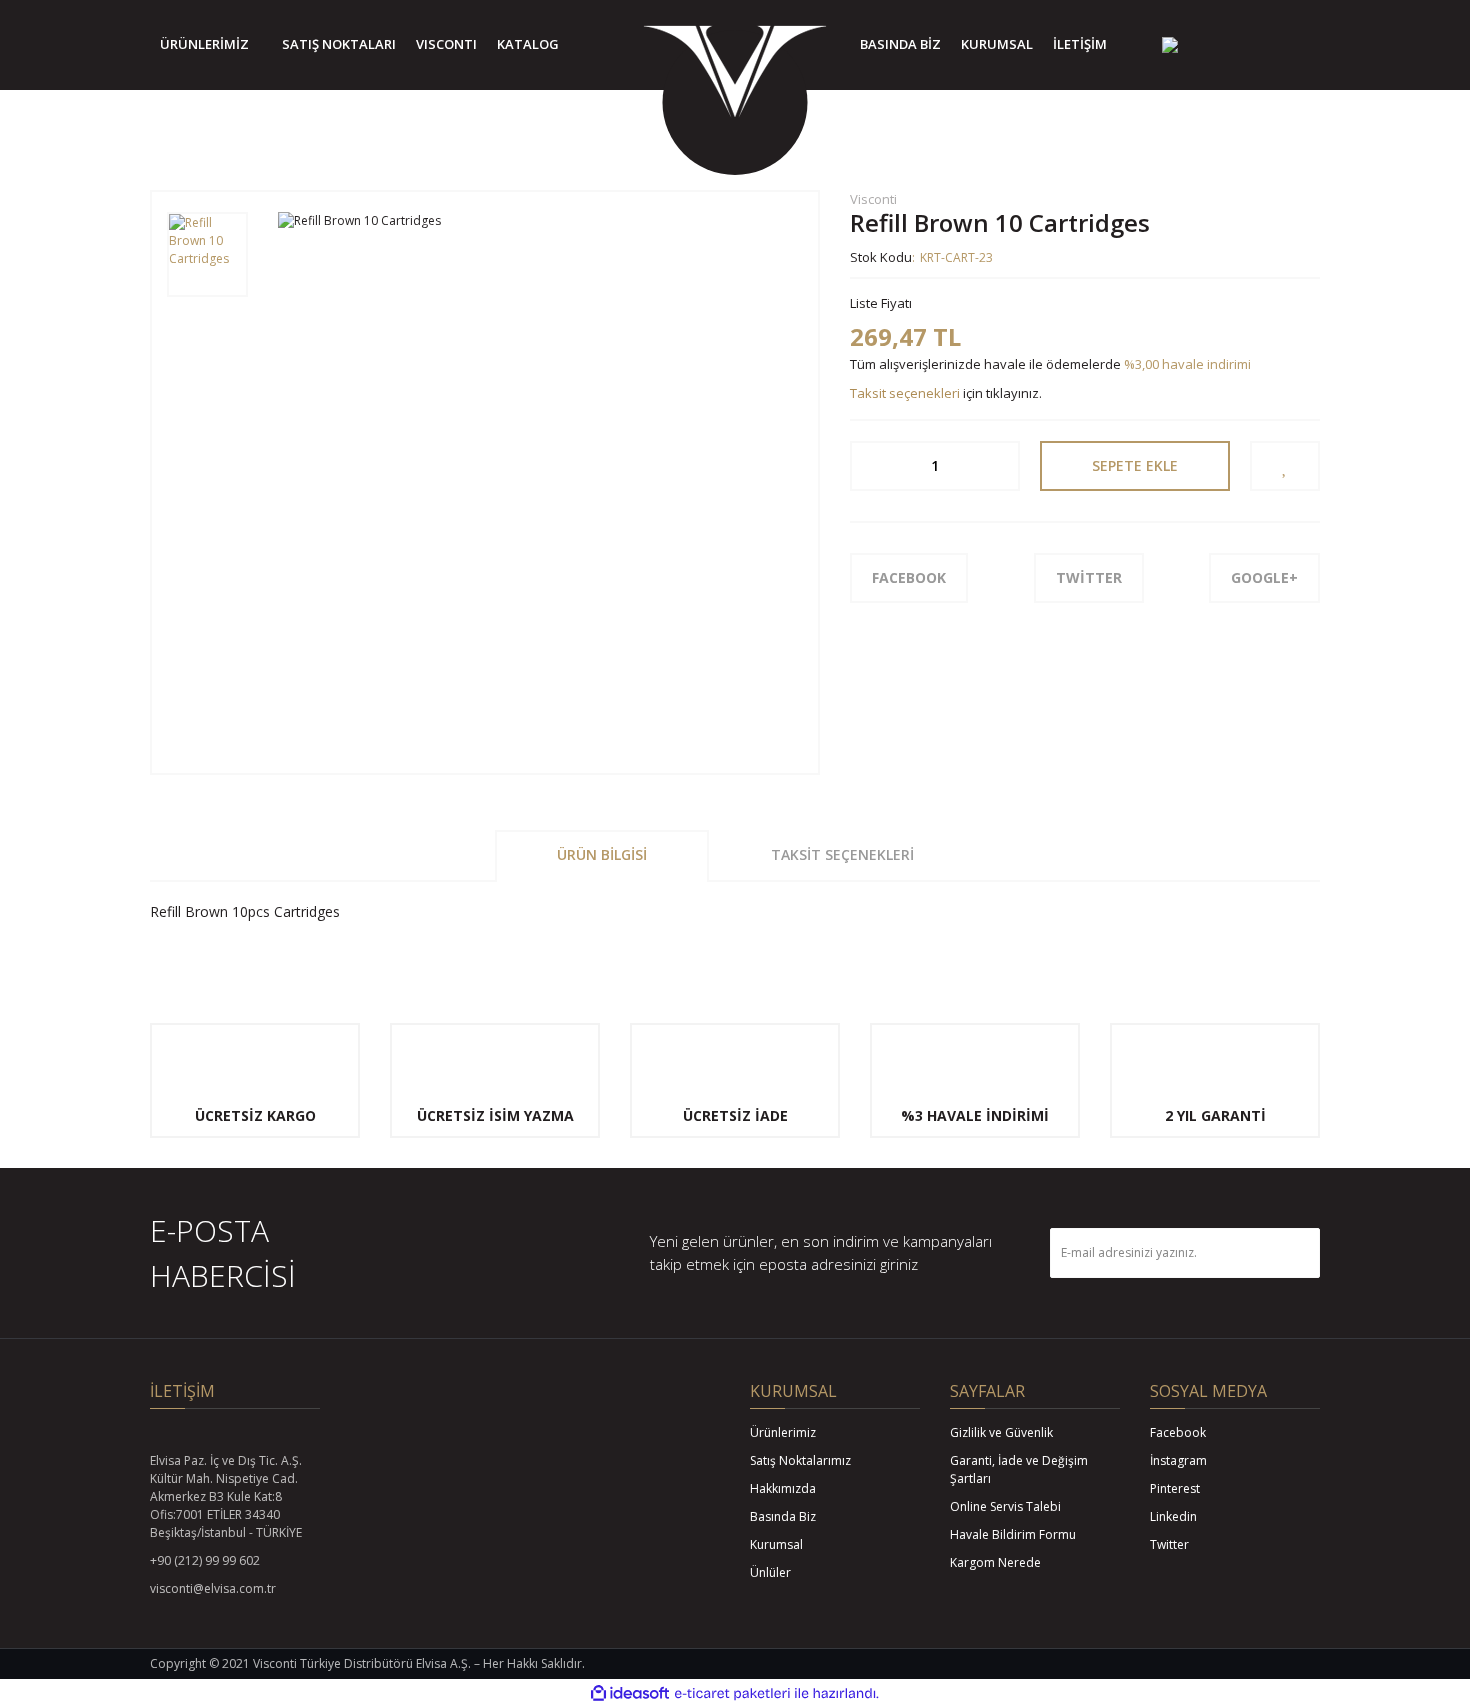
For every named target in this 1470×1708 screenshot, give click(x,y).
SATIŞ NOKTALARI (339, 44)
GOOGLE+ (1264, 577)
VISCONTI (446, 44)
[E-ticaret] (732, 1693)
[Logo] (735, 75)
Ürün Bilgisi (602, 854)
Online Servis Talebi (1005, 1506)
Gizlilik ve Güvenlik (1001, 1432)
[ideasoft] (630, 1693)
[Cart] (1300, 45)
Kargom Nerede (995, 1562)
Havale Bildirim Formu (1013, 1534)
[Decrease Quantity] (867, 466)
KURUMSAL (997, 44)
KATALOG (528, 44)
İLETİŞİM (1080, 44)
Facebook (1178, 1432)
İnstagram (1178, 1460)
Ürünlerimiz (783, 1432)
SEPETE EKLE (1135, 465)
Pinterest (1175, 1488)
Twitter (1169, 1544)
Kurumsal (776, 1544)
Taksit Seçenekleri (842, 854)
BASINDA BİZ (900, 44)
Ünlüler (770, 1572)
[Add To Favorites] (1285, 466)
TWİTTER (1089, 577)
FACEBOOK (909, 577)
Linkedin (1173, 1516)
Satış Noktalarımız (800, 1460)
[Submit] (1295, 1253)
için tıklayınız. (946, 393)
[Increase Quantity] (1003, 466)
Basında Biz (783, 1516)
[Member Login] (1235, 45)
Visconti (873, 199)
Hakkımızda (783, 1488)
